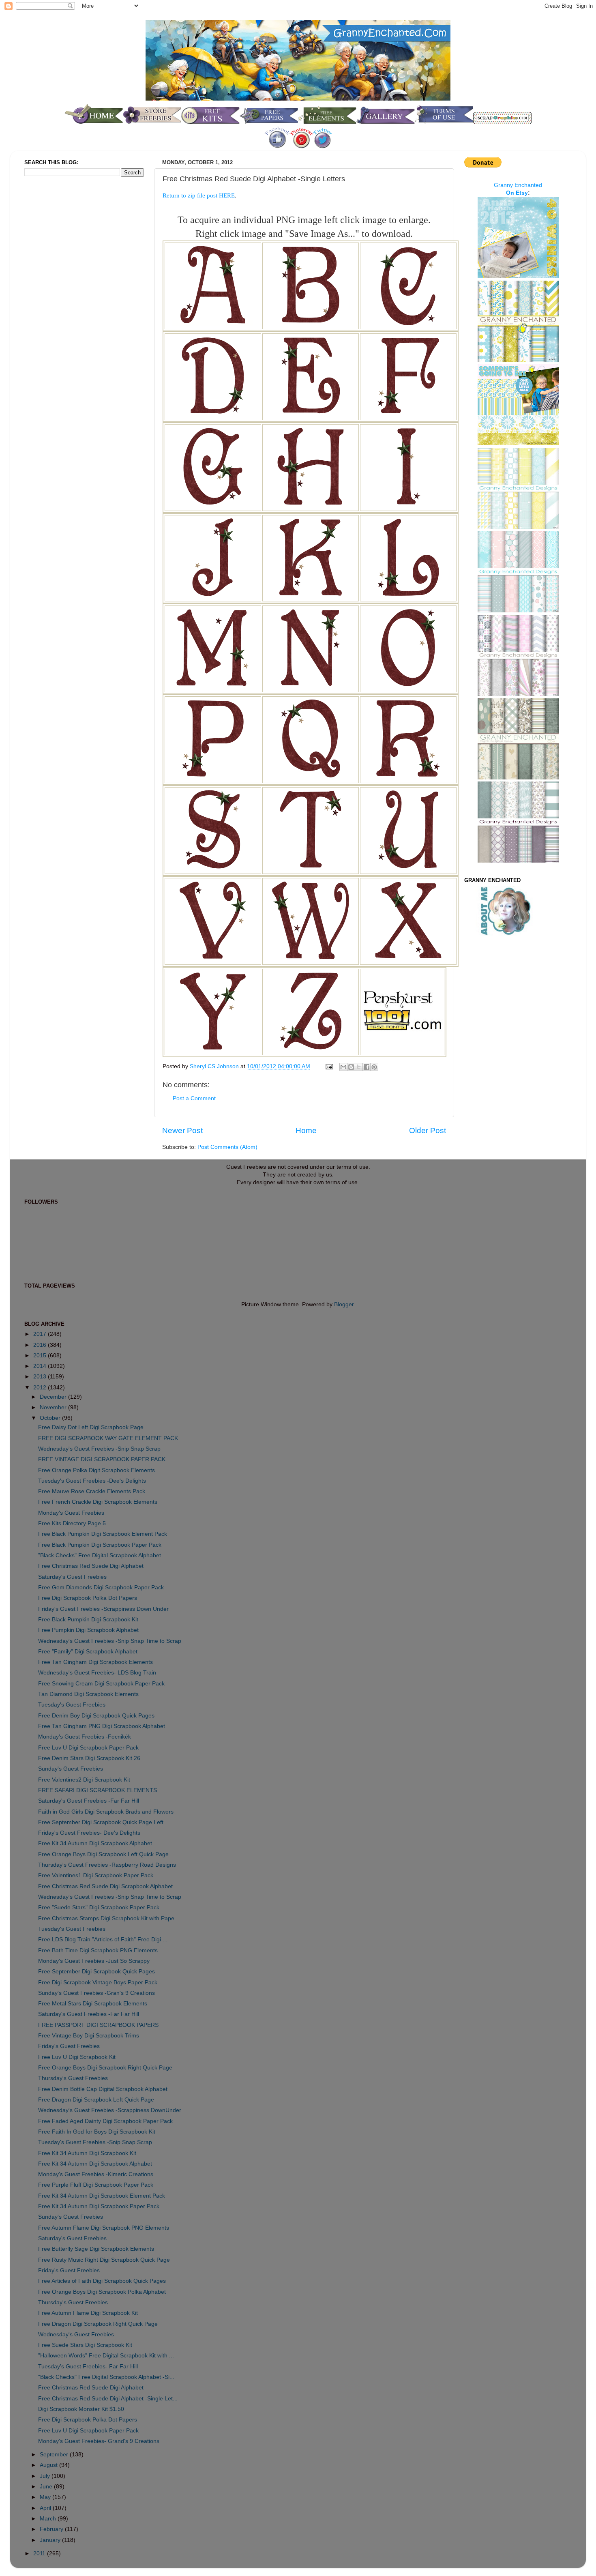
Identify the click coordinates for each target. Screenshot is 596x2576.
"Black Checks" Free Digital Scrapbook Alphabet (100, 1555)
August (49, 2465)
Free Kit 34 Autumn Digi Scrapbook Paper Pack (99, 2206)
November (54, 1407)
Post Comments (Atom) (227, 1147)
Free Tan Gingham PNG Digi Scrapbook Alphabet (102, 1726)
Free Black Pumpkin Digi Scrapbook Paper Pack (100, 1545)
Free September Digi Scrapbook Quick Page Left (101, 1822)
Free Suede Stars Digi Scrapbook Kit (85, 2345)
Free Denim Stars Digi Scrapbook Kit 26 (89, 1758)
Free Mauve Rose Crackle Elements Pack (92, 1491)
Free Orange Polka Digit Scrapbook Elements (96, 1470)
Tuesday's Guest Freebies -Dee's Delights (92, 1481)
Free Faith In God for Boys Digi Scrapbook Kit (97, 2132)
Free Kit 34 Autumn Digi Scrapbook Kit (87, 2153)
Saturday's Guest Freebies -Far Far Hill (89, 1801)
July (46, 2476)
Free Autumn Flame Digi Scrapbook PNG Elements (104, 2228)
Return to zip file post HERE (199, 195)
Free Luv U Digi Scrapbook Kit (77, 2057)
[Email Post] (329, 1066)
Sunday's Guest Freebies (71, 1769)
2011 (40, 2553)
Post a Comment (194, 1098)
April (46, 2508)
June (47, 2487)
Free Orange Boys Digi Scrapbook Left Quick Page (103, 1854)
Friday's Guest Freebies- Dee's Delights (89, 1833)
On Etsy (517, 193)
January (51, 2540)
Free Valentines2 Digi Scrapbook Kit (84, 1780)
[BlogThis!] (351, 1067)
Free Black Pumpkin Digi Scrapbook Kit (88, 1620)
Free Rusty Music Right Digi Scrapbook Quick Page (104, 2260)
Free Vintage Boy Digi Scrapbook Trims (89, 2036)
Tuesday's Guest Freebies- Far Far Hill (88, 2367)
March (49, 2519)
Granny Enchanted (518, 185)
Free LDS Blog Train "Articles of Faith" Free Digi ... (103, 1940)
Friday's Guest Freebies (69, 2046)
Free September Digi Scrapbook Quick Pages (96, 1972)
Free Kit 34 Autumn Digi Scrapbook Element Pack (102, 2196)
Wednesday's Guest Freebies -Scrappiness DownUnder (110, 2110)
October (51, 1418)
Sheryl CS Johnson (215, 1066)
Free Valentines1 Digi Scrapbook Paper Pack (96, 1875)
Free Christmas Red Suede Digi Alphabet (91, 1566)
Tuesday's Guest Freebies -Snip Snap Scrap (95, 2142)
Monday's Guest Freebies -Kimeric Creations (96, 2174)
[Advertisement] (57, 318)
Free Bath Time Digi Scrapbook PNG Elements (98, 1950)
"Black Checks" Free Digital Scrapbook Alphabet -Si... (106, 2377)
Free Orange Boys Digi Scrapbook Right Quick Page (105, 2068)
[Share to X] (359, 1067)
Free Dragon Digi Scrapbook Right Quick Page (98, 2324)
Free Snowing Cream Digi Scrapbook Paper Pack (101, 1684)
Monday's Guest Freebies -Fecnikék (85, 1737)
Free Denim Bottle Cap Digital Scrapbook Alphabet (103, 2089)
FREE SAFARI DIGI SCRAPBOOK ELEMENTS (98, 1790)
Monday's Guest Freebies (71, 1513)
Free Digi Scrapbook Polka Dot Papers (88, 1598)
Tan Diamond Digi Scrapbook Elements (88, 1694)
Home (306, 1130)
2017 (41, 1334)
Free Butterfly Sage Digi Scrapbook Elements (96, 2249)
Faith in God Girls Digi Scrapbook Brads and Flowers (106, 1812)
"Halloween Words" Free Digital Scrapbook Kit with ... (106, 2356)
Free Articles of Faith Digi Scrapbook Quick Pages (102, 2281)
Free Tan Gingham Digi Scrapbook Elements (95, 1662)
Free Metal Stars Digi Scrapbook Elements (93, 2004)
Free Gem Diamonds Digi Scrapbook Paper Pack (101, 1587)
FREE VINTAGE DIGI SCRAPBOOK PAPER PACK (102, 1459)
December (54, 1397)
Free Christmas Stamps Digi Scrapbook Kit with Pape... (109, 1918)
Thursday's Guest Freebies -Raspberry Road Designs (107, 1865)
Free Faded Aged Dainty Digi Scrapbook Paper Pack (105, 2121)
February (52, 2529)
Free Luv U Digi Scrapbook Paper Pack (88, 1748)
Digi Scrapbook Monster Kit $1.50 (81, 2409)
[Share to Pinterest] (374, 1067)
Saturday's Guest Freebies (72, 1577)
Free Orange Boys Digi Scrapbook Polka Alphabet (102, 2292)
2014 (41, 1366)
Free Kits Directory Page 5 (72, 1523)
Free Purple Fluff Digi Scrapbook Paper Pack (96, 2185)
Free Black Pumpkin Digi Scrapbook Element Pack (103, 1534)
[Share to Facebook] (367, 1067)
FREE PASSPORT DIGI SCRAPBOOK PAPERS (98, 2025)
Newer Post (182, 1130)
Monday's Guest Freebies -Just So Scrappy (94, 1961)
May (46, 2497)
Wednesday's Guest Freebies (76, 2334)
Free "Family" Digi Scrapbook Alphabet (88, 1652)
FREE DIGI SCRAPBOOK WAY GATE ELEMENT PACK (108, 1438)
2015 (41, 1356)
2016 (41, 1345)
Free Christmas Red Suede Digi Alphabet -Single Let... (108, 2399)
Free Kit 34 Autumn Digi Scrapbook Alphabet (95, 1843)
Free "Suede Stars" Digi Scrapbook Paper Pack (99, 1907)
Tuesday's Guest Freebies (72, 1705)
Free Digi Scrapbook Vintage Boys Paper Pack (98, 1982)
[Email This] (343, 1067)
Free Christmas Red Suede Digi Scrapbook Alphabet (105, 1886)
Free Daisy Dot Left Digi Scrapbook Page (91, 1427)
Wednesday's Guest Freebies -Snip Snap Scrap (99, 1449)
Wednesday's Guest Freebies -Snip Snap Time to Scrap (110, 1641)
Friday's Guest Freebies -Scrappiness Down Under (103, 1609)
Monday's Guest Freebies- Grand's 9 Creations (99, 2441)
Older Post (428, 1130)
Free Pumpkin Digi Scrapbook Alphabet (88, 1630)
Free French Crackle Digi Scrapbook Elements (98, 1502)
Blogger (344, 1304)
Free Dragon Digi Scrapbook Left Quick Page (96, 2100)
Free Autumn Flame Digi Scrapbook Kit (88, 2313)
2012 (41, 1388)
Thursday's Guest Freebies (73, 2078)
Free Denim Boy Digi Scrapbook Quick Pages (96, 1716)
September (55, 2455)
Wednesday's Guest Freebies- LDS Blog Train (97, 1673)
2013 (41, 1377)
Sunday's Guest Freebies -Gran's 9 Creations (96, 1993)
